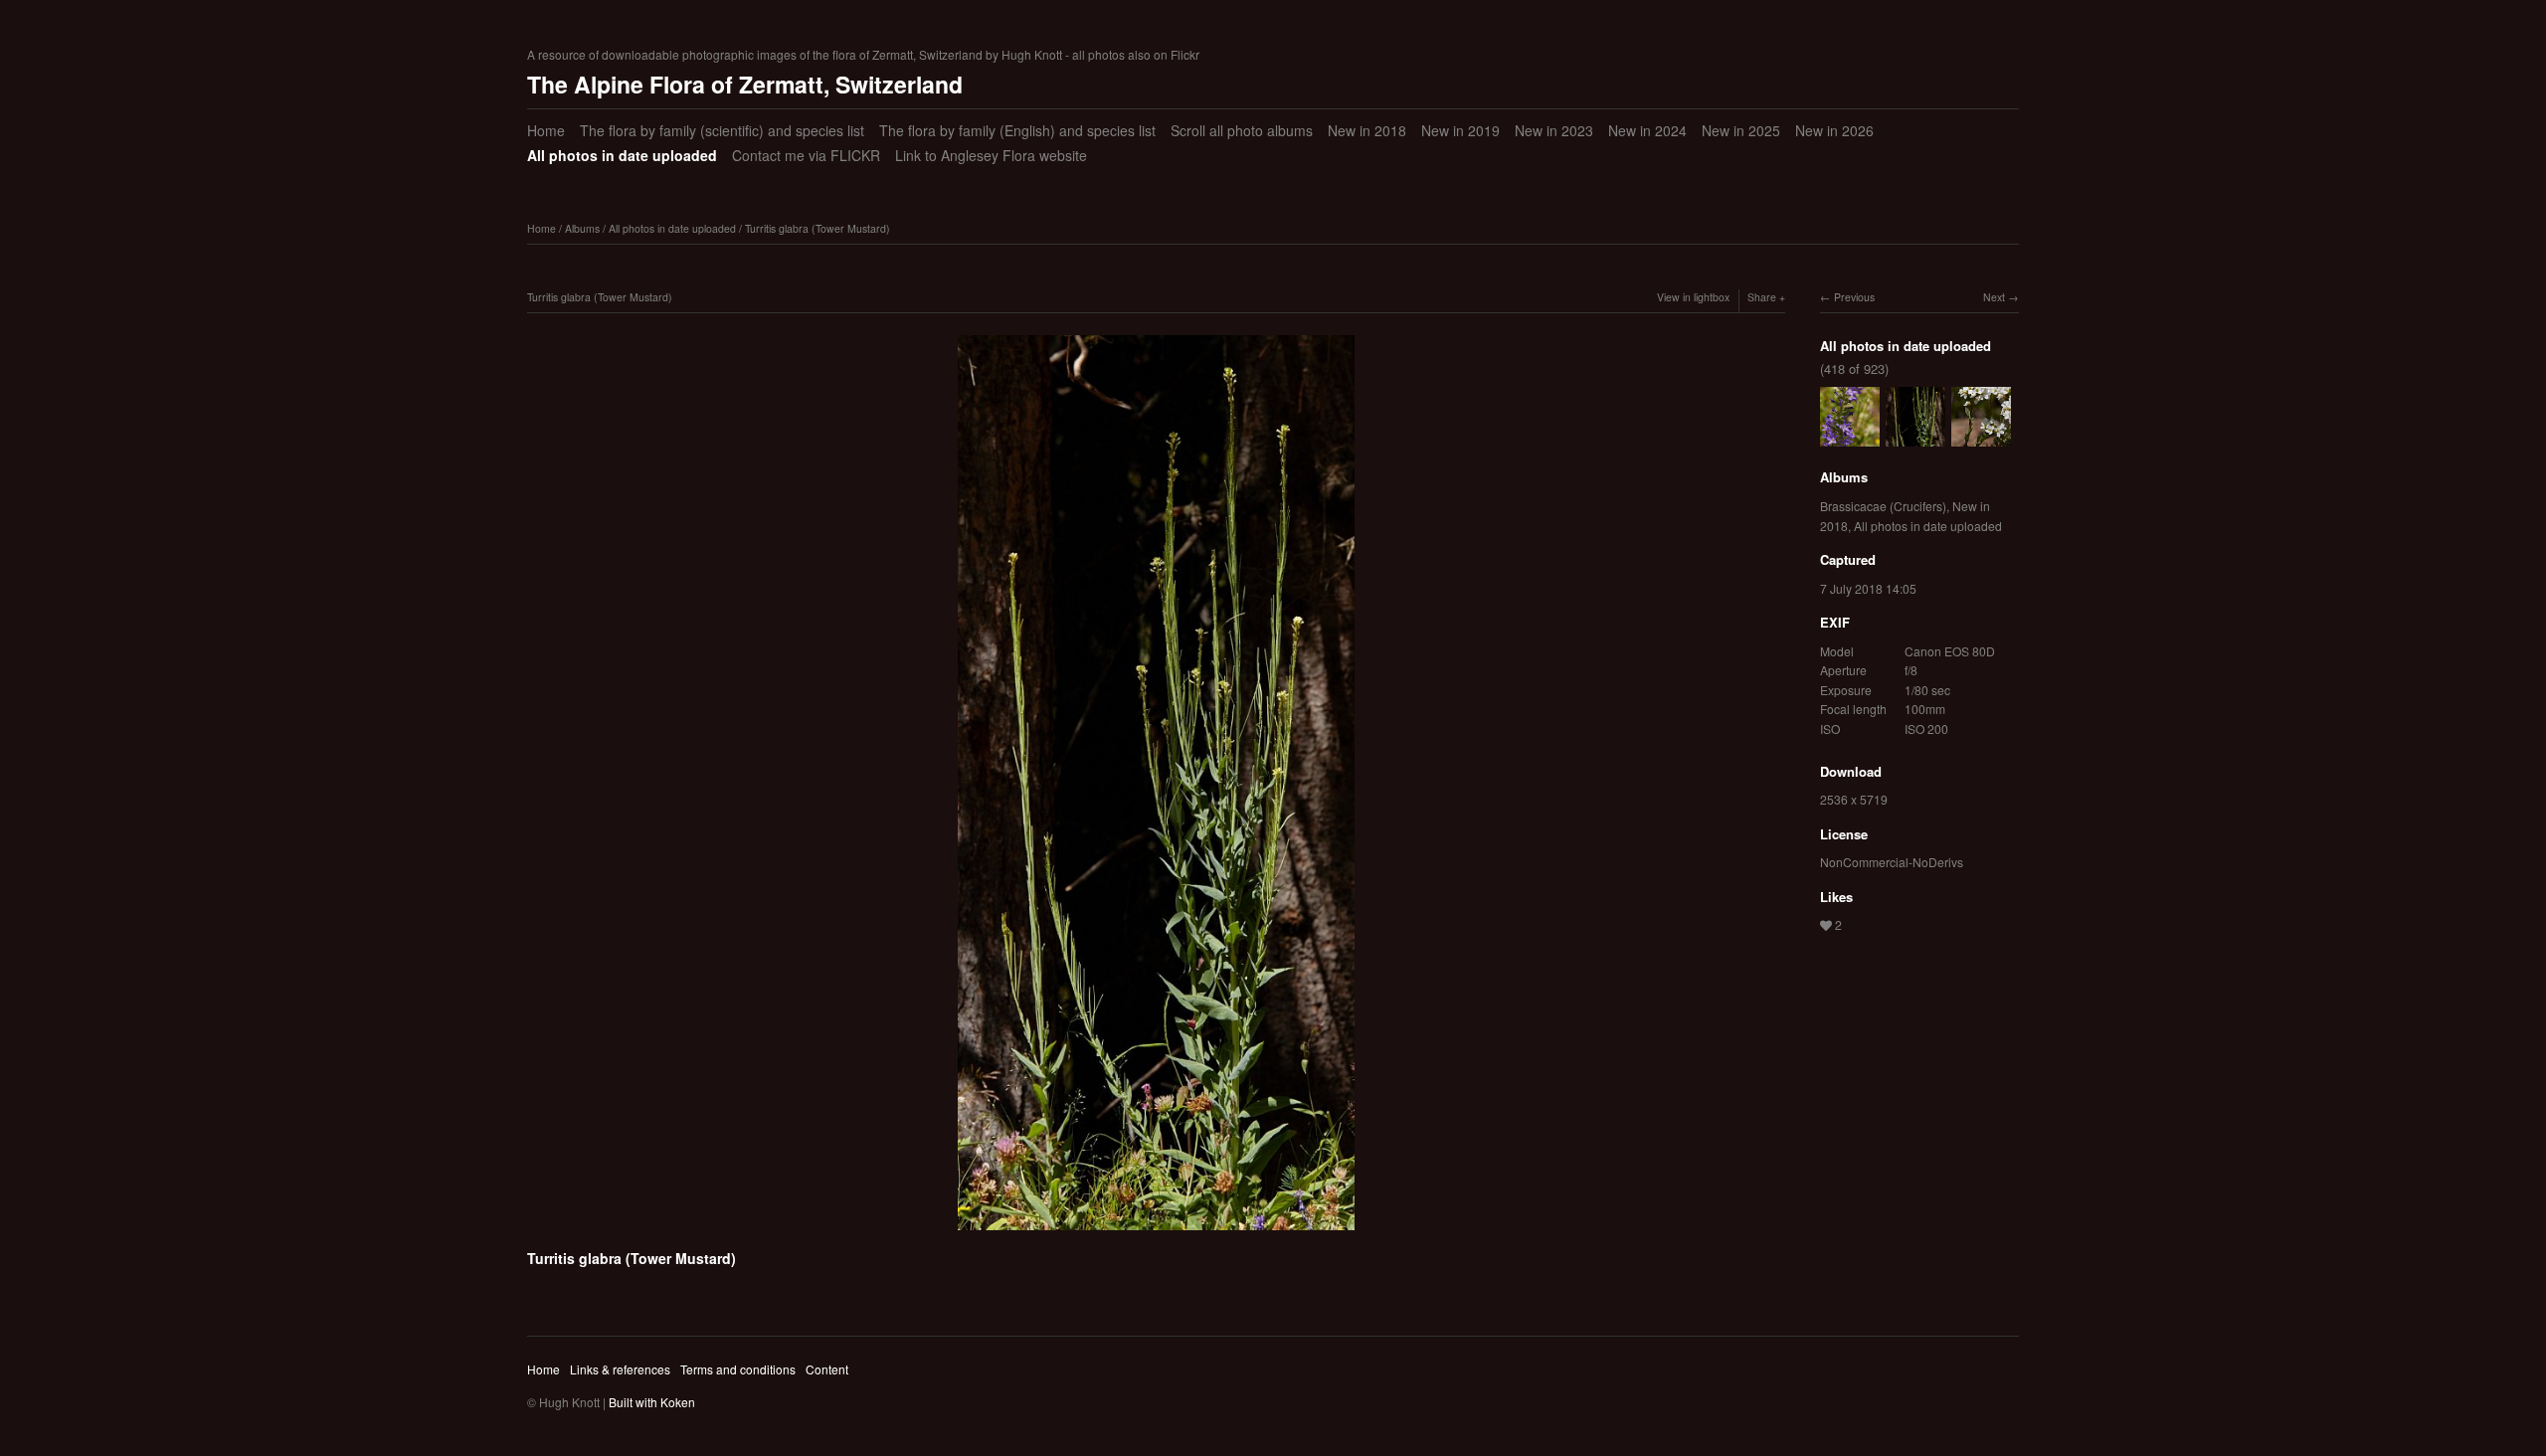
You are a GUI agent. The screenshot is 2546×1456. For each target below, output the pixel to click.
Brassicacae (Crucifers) (1883, 506)
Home (546, 130)
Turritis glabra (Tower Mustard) (818, 228)
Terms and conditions (738, 1369)
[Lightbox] (1156, 1233)
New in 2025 (1741, 130)
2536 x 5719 (1854, 799)
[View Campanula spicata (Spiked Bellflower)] (1850, 437)
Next (1994, 297)
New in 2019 (1460, 130)
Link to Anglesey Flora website (991, 155)
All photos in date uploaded (622, 155)
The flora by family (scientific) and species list (722, 130)
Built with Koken (652, 1402)
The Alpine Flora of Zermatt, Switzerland (745, 84)
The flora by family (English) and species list (1017, 130)
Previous (1854, 297)
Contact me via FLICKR (806, 155)
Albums (582, 228)
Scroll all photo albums (1242, 130)
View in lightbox (1693, 297)
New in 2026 (1834, 130)
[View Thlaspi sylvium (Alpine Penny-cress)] (1981, 437)
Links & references (620, 1369)
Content (827, 1369)
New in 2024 (1647, 130)
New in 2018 (1367, 130)
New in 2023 (1554, 130)
